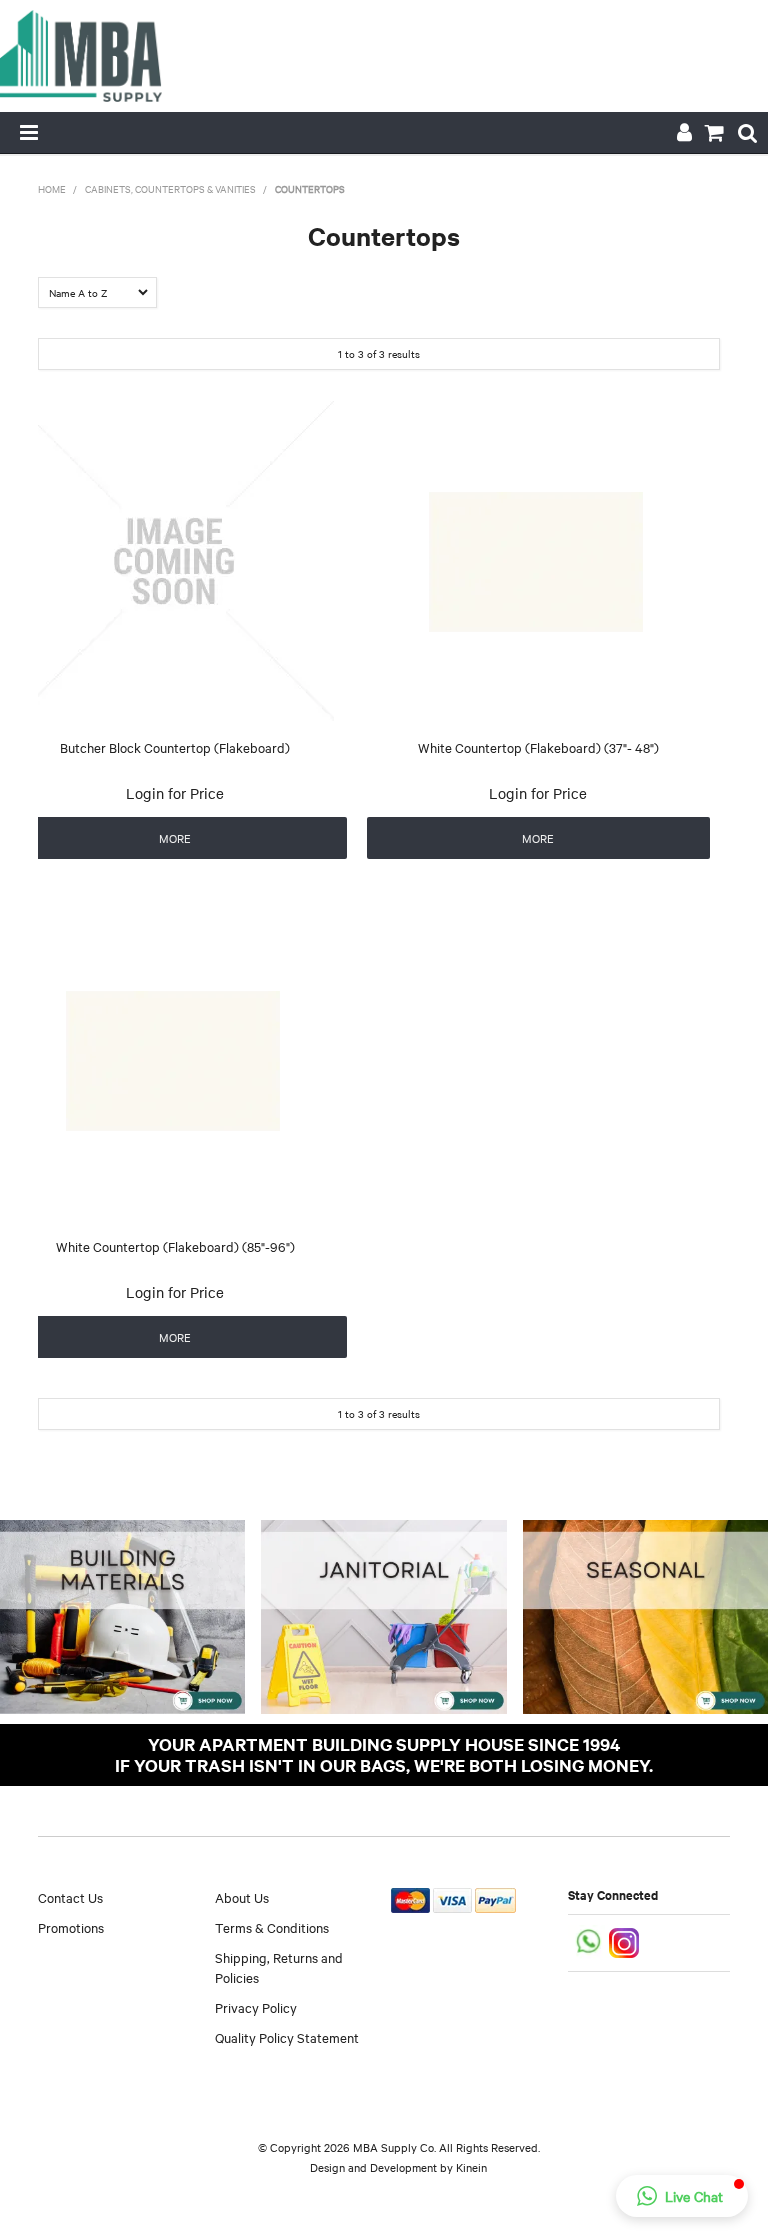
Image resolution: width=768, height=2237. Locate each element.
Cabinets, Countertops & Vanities (170, 188)
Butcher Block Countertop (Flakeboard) (175, 747)
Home (52, 188)
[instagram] (625, 1940)
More (175, 838)
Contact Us (70, 1897)
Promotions (71, 1927)
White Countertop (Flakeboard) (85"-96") (175, 1246)
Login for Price (175, 793)
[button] (682, 2196)
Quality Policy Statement (287, 2037)
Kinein (471, 2167)
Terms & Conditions (272, 1927)
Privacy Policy (256, 2007)
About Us (242, 1897)
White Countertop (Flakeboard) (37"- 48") (538, 747)
